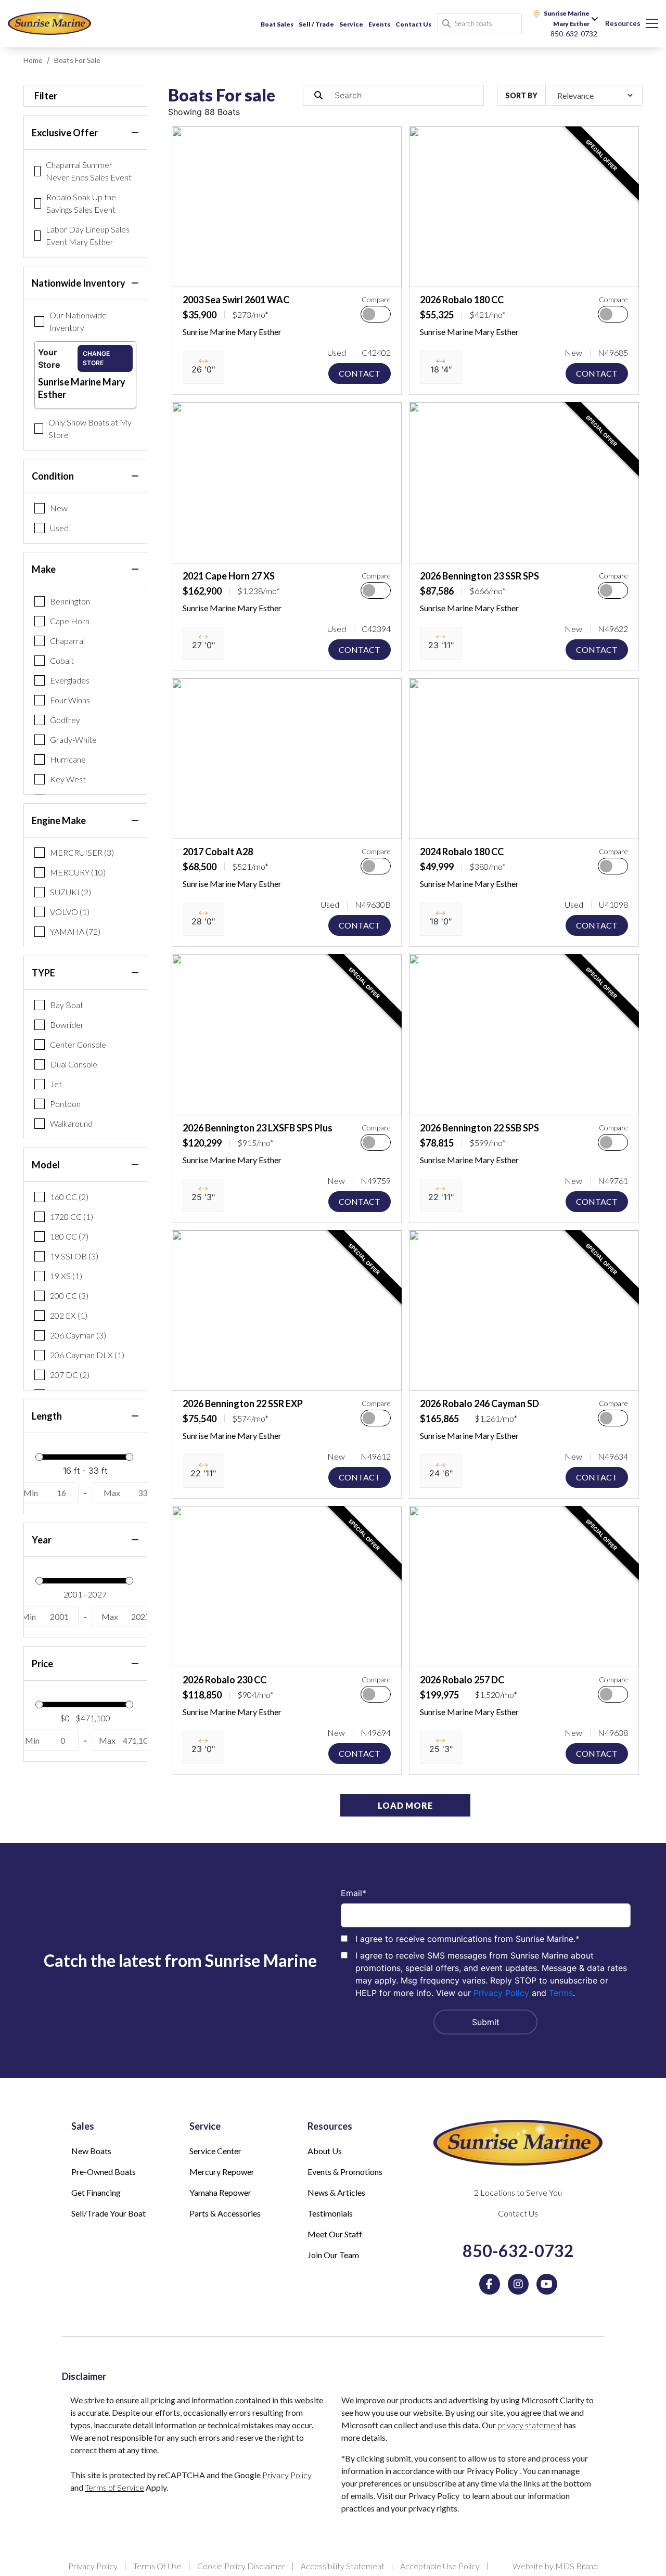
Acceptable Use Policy (440, 2566)
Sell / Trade (316, 24)
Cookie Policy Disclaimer (241, 2566)
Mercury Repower (222, 2172)
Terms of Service (114, 2487)
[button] (188, 274)
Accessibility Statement (343, 2566)
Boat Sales (277, 24)
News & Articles (336, 2192)
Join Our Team (333, 2255)
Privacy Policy (501, 1993)
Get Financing (96, 2192)
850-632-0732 (518, 2251)
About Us (325, 2151)
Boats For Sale (77, 60)
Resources (623, 23)
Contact (360, 373)
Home (33, 60)
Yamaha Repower (220, 2192)
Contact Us (413, 24)
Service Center (215, 2151)
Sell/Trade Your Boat (108, 2213)
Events (379, 24)
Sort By (521, 95)
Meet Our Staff (335, 2234)
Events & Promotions (345, 2172)
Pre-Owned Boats (104, 2172)
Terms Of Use (157, 2566)
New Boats (91, 2151)
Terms (561, 1993)
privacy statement (530, 2425)
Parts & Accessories (225, 2213)
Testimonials (330, 2213)
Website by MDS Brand (555, 2566)
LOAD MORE (405, 1805)
